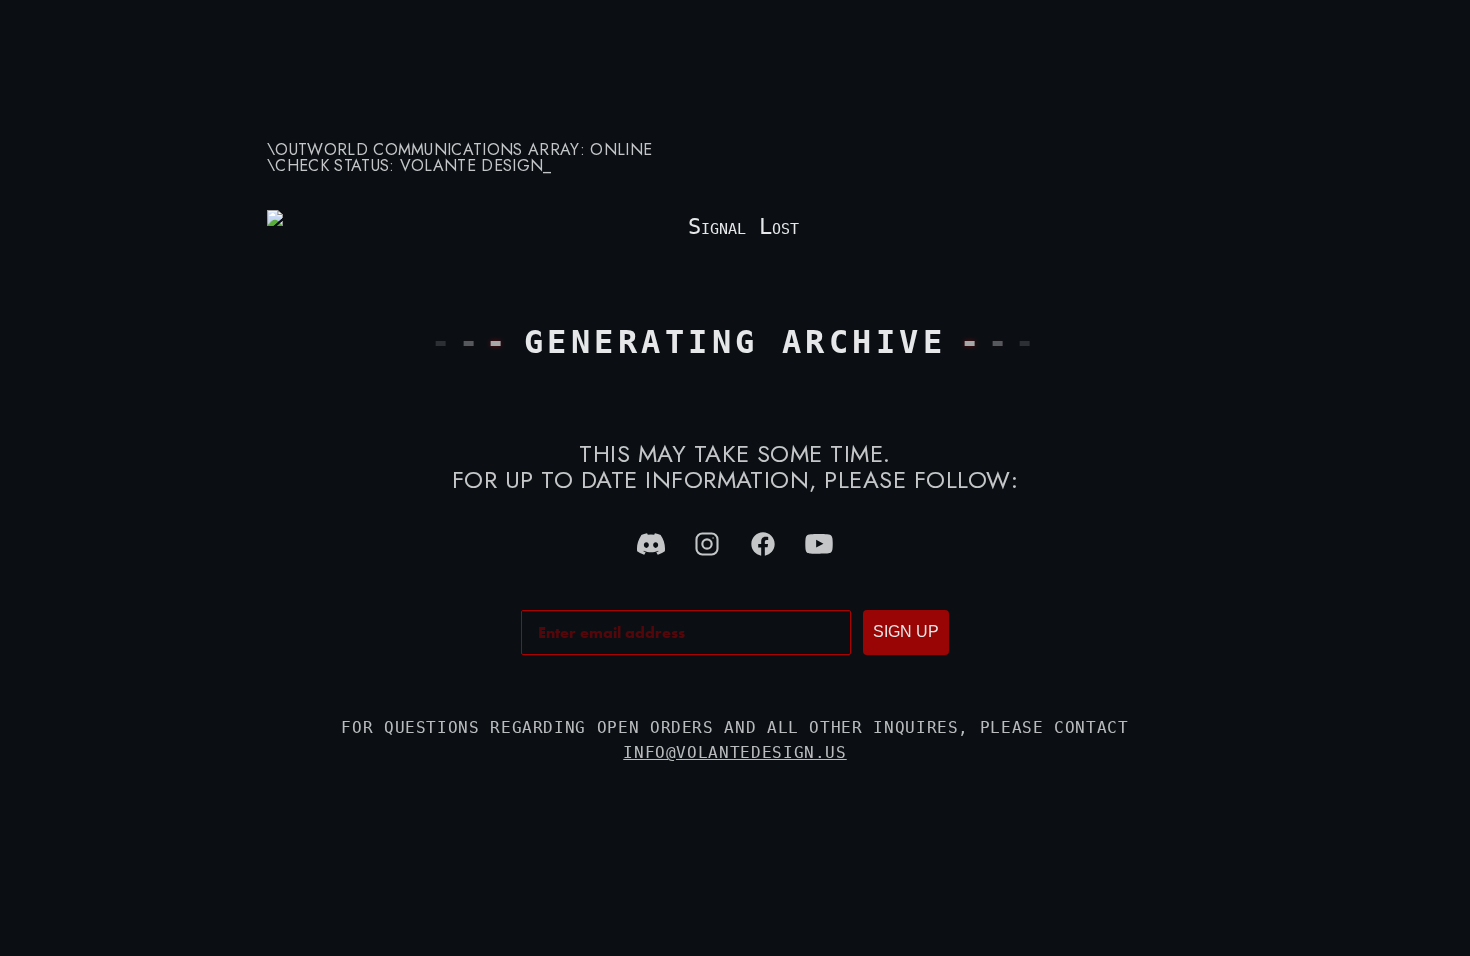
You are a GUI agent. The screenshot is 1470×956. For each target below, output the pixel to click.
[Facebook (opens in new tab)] (763, 544)
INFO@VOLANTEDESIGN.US (734, 752)
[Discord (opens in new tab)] (651, 544)
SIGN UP (906, 631)
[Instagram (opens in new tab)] (707, 544)
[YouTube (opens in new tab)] (819, 544)
